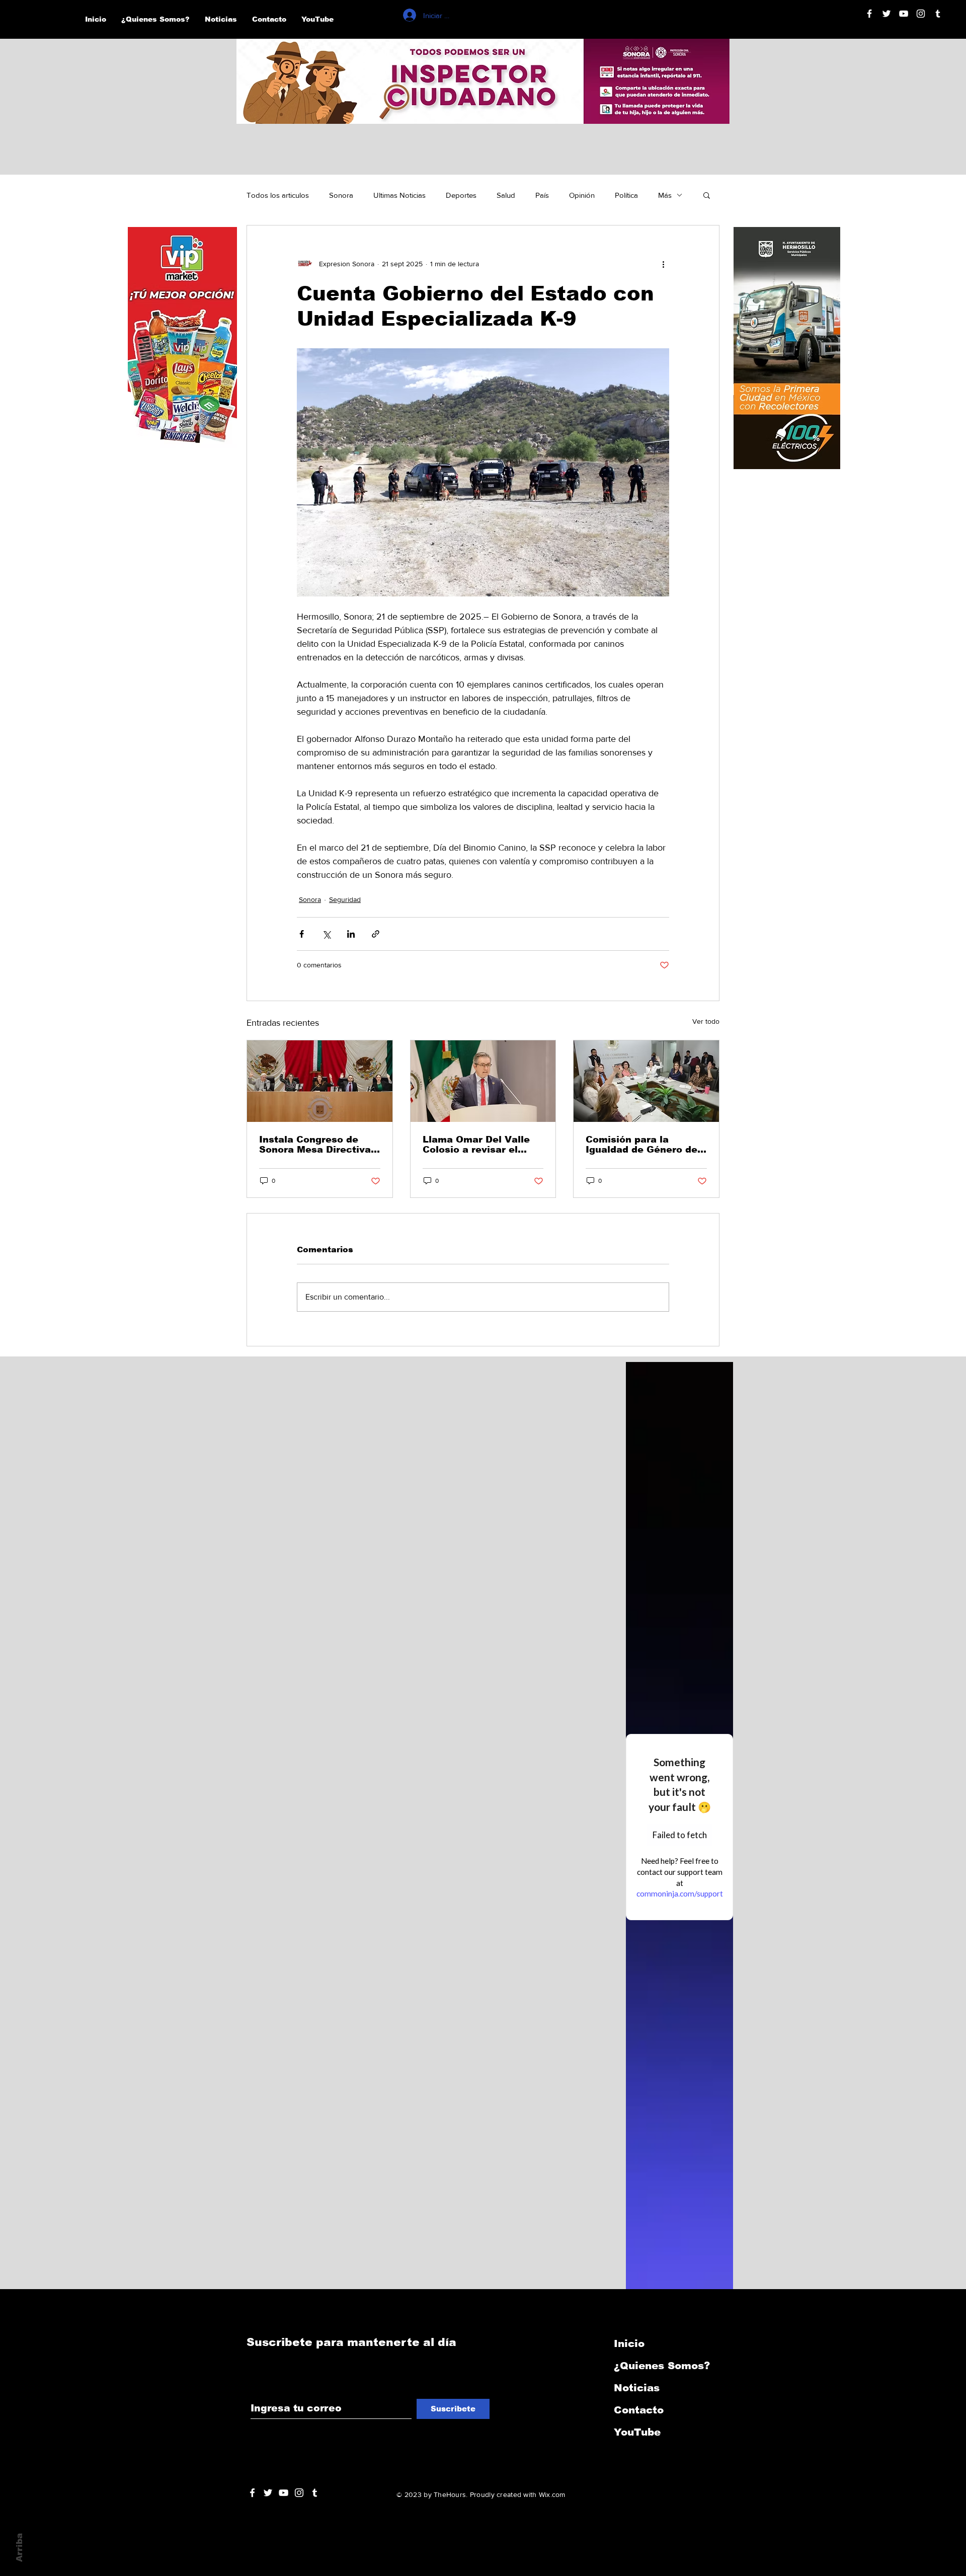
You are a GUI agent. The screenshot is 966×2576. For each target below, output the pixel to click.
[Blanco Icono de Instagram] (921, 14)
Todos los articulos (278, 195)
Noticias (637, 2388)
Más (665, 195)
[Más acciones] (663, 264)
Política (626, 195)
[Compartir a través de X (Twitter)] (326, 934)
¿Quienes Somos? (662, 2366)
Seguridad (345, 899)
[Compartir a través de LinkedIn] (351, 934)
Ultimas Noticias (399, 195)
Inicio (629, 2343)
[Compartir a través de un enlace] (376, 934)
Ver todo (706, 1021)
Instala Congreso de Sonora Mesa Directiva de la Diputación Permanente (315, 1145)
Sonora (341, 195)
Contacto (639, 2410)
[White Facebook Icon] (252, 2493)
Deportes (461, 195)
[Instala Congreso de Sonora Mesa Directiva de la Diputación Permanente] (320, 1081)
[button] (707, 195)
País (542, 195)
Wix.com (552, 2494)
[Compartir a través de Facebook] (302, 934)
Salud (506, 195)
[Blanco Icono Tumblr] (938, 14)
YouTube (637, 2432)
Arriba (19, 2548)
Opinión (582, 195)
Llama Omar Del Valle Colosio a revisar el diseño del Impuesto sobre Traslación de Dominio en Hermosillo (478, 1145)
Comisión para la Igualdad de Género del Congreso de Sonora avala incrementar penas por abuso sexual (644, 1145)
